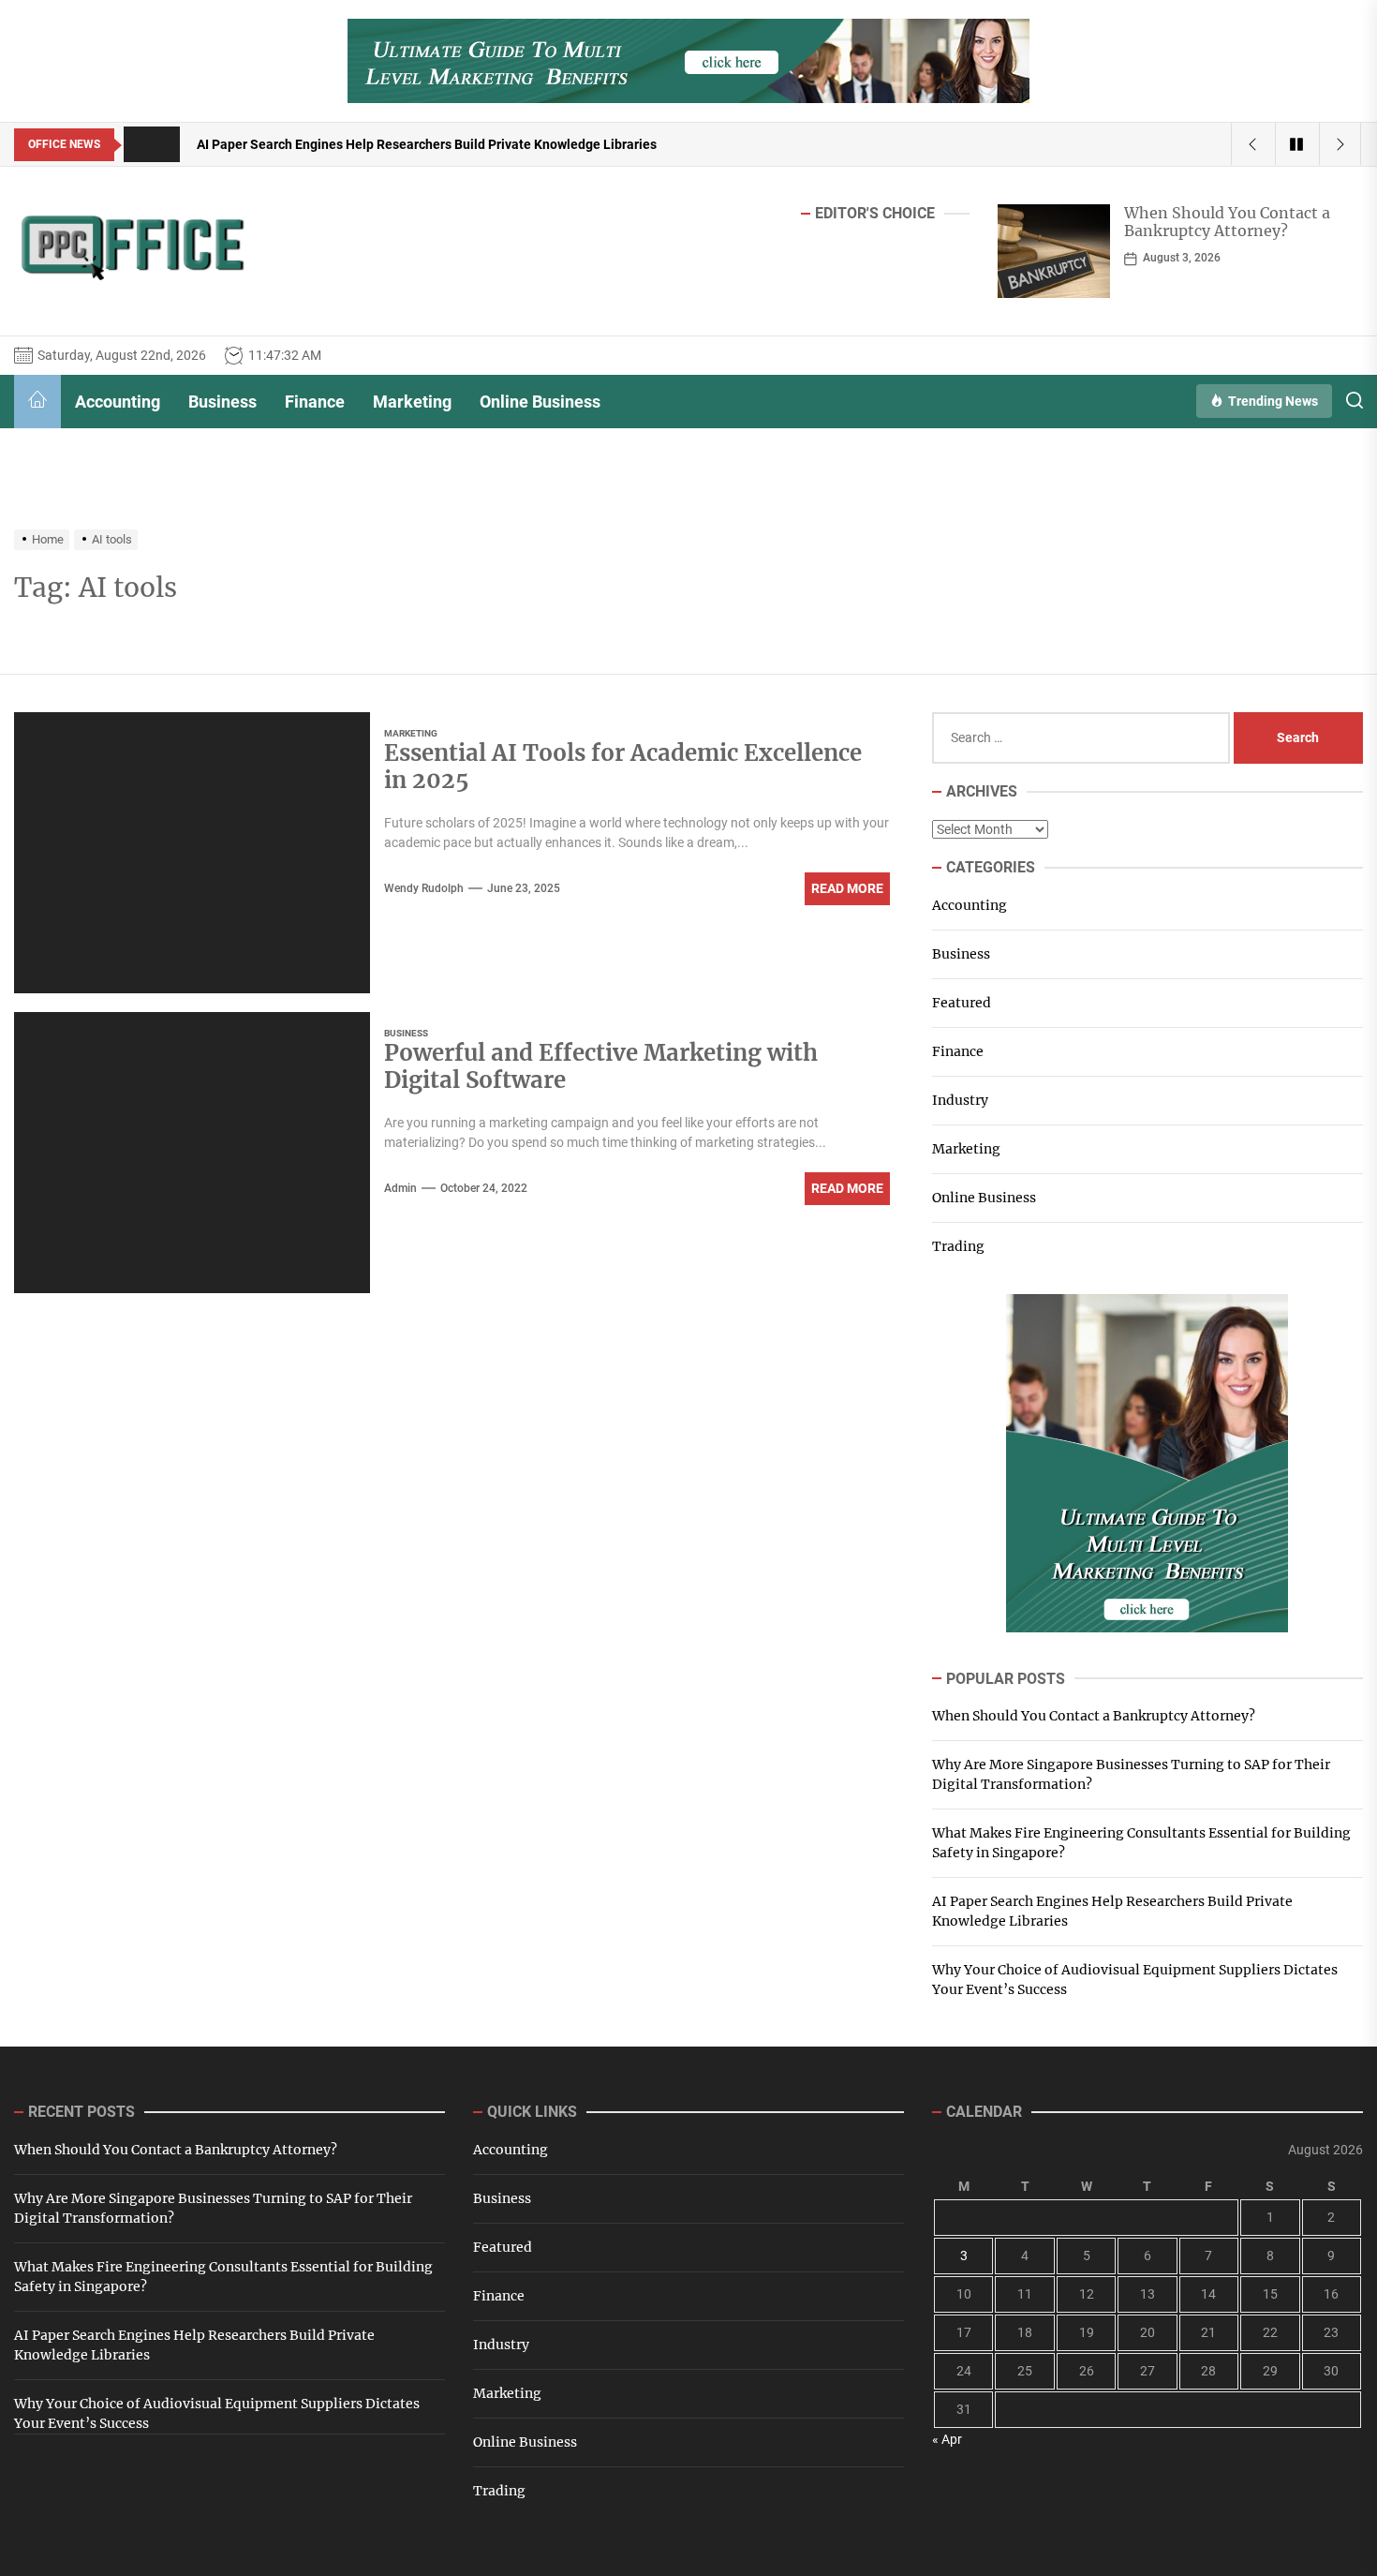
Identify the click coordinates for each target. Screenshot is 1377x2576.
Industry (960, 1100)
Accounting (118, 402)
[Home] (37, 402)
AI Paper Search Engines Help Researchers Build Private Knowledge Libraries (1112, 1911)
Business (222, 402)
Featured (962, 1003)
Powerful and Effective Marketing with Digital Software (601, 1066)
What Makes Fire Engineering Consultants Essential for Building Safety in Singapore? (1141, 1843)
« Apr (947, 2439)
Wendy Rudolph (424, 888)
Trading (958, 1246)
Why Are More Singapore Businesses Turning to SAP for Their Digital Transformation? (1236, 231)
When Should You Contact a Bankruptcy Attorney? (1094, 1716)
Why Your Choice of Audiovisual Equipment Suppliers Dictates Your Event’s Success (1135, 1980)
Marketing (412, 402)
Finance (315, 402)
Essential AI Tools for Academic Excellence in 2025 (623, 767)
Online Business (540, 402)
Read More (847, 888)
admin (400, 1188)
